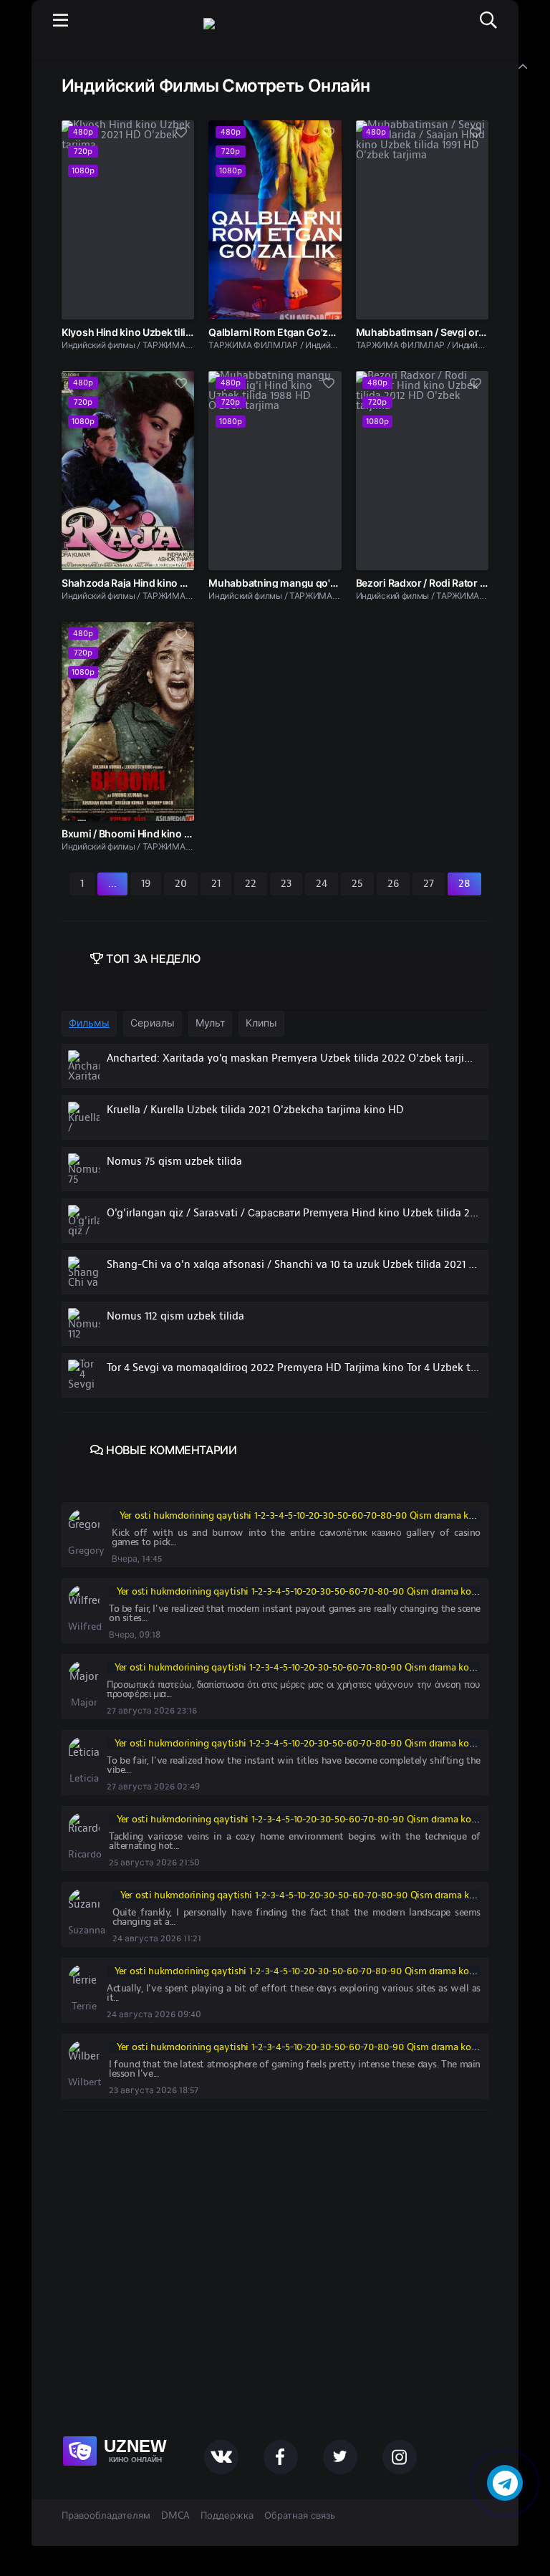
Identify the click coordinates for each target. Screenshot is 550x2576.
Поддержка (227, 2516)
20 (181, 884)
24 (322, 884)
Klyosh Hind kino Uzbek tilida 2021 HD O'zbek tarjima (184, 332)
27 (429, 884)
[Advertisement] (275, 2289)
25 (357, 884)
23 (286, 884)
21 (216, 884)
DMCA (175, 2516)
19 (146, 884)
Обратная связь (300, 2516)
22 (251, 884)
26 (393, 884)
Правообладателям (106, 2516)
